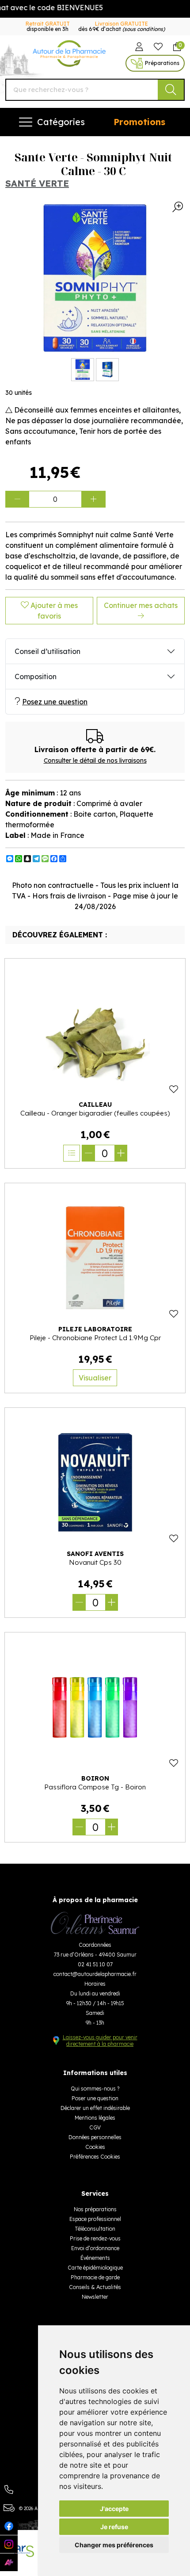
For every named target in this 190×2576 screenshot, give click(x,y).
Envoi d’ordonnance (95, 2248)
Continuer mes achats (141, 605)
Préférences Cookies (95, 2157)
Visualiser (95, 1378)
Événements (95, 2258)
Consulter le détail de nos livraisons (95, 761)
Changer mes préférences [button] (114, 2545)
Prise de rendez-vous (95, 2238)
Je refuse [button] (114, 2527)
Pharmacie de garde (95, 2277)
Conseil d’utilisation (47, 651)
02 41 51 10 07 (95, 1964)
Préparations (162, 63)
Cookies (95, 2147)
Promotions (139, 122)
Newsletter (95, 2297)
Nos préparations (95, 2209)
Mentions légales (95, 2118)
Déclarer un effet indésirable (95, 2108)
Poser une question (95, 2098)
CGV (95, 2127)
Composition (36, 676)
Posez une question (55, 702)
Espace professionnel (95, 2219)
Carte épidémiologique (95, 2268)
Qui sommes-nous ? (95, 2089)
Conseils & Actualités (95, 2287)
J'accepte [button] (114, 2509)
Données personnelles (95, 2137)
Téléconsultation (95, 2229)
